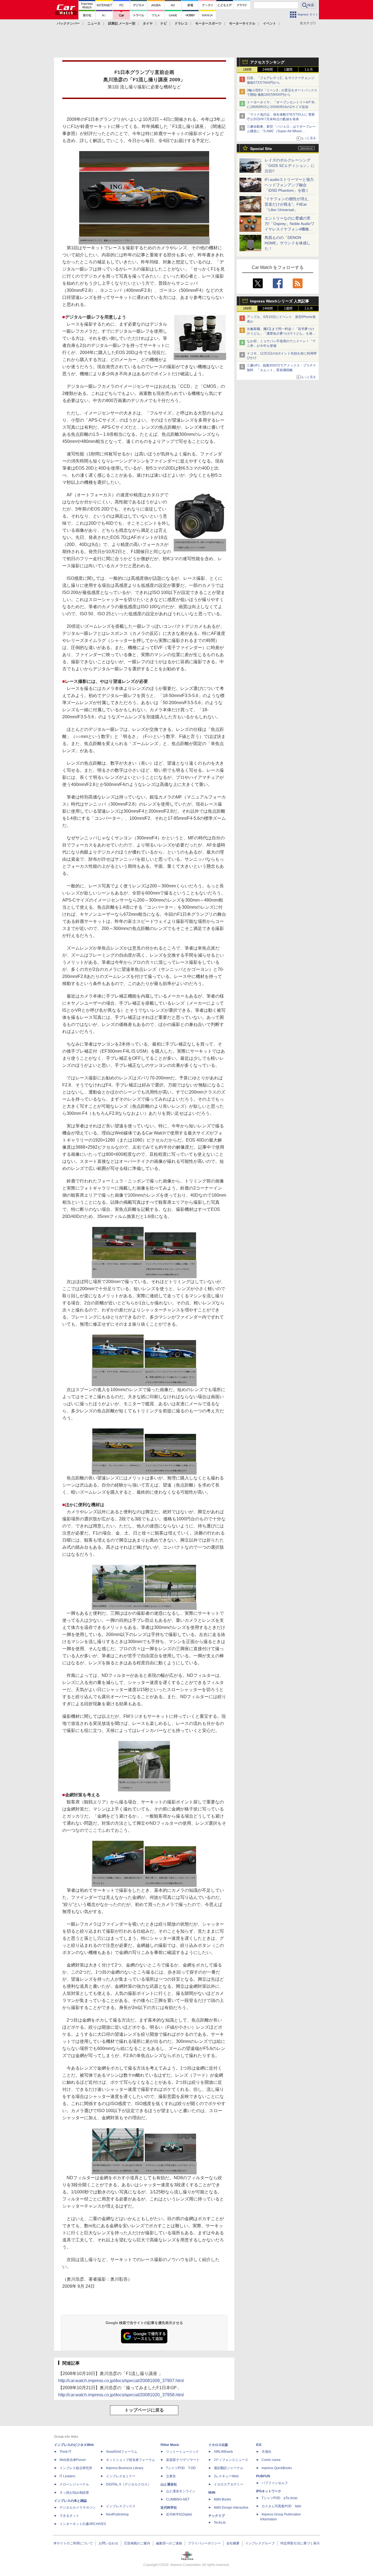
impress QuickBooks (277, 2468)
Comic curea (271, 2460)
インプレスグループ (260, 2543)
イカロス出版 (218, 2445)
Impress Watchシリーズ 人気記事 (280, 301)
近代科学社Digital (179, 2514)
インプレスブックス (121, 2506)
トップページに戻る (144, 2410)
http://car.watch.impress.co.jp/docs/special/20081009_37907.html (121, 2381)
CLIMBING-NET (178, 2499)
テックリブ (217, 2516)
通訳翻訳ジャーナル (229, 2468)
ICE (259, 2445)
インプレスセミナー (121, 2476)
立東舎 (171, 2476)
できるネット (69, 2516)
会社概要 (233, 2543)
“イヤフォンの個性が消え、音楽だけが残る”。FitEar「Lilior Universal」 (288, 204)
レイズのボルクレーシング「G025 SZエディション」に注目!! (290, 166)
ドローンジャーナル (74, 2484)
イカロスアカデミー (229, 2484)
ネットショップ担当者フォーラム (131, 2460)
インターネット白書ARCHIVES (83, 2524)
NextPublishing (117, 2514)
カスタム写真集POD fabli (281, 2506)
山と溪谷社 (169, 2484)
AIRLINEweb (223, 2452)
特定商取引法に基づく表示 (300, 2543)
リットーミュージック (182, 2452)
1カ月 (309, 70)
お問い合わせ (108, 2543)
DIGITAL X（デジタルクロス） (128, 2484)
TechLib (220, 2523)
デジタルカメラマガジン (78, 2508)
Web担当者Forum (73, 2460)
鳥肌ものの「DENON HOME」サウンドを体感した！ (288, 243)
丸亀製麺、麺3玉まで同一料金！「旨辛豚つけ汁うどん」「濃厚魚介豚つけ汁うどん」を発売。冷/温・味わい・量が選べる (281, 334)
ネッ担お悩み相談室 (74, 2493)
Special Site (261, 149)
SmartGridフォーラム (122, 2452)
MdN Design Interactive (231, 2508)
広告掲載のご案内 (137, 2543)
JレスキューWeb (226, 2476)
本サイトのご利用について (73, 2543)
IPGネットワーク (269, 2491)
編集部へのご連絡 (169, 2543)
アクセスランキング (267, 62)
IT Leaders (67, 2476)
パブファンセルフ (275, 2483)
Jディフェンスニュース (231, 2460)
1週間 (288, 70)
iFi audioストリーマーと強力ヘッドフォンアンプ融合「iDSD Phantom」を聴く (289, 185)
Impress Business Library (125, 2468)
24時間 (268, 70)
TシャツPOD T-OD (181, 2468)
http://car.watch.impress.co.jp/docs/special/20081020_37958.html (121, 2395)
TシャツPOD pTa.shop (279, 2498)
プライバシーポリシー (204, 2543)
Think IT (65, 2452)
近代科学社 (169, 2508)
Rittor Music (170, 2445)
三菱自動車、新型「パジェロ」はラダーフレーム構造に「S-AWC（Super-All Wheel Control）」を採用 (281, 131)
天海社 (267, 2452)
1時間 (247, 70)
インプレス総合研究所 (76, 2468)
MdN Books (222, 2499)
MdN (212, 2493)
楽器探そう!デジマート (183, 2460)
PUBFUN (263, 2476)
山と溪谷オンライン (181, 2491)
